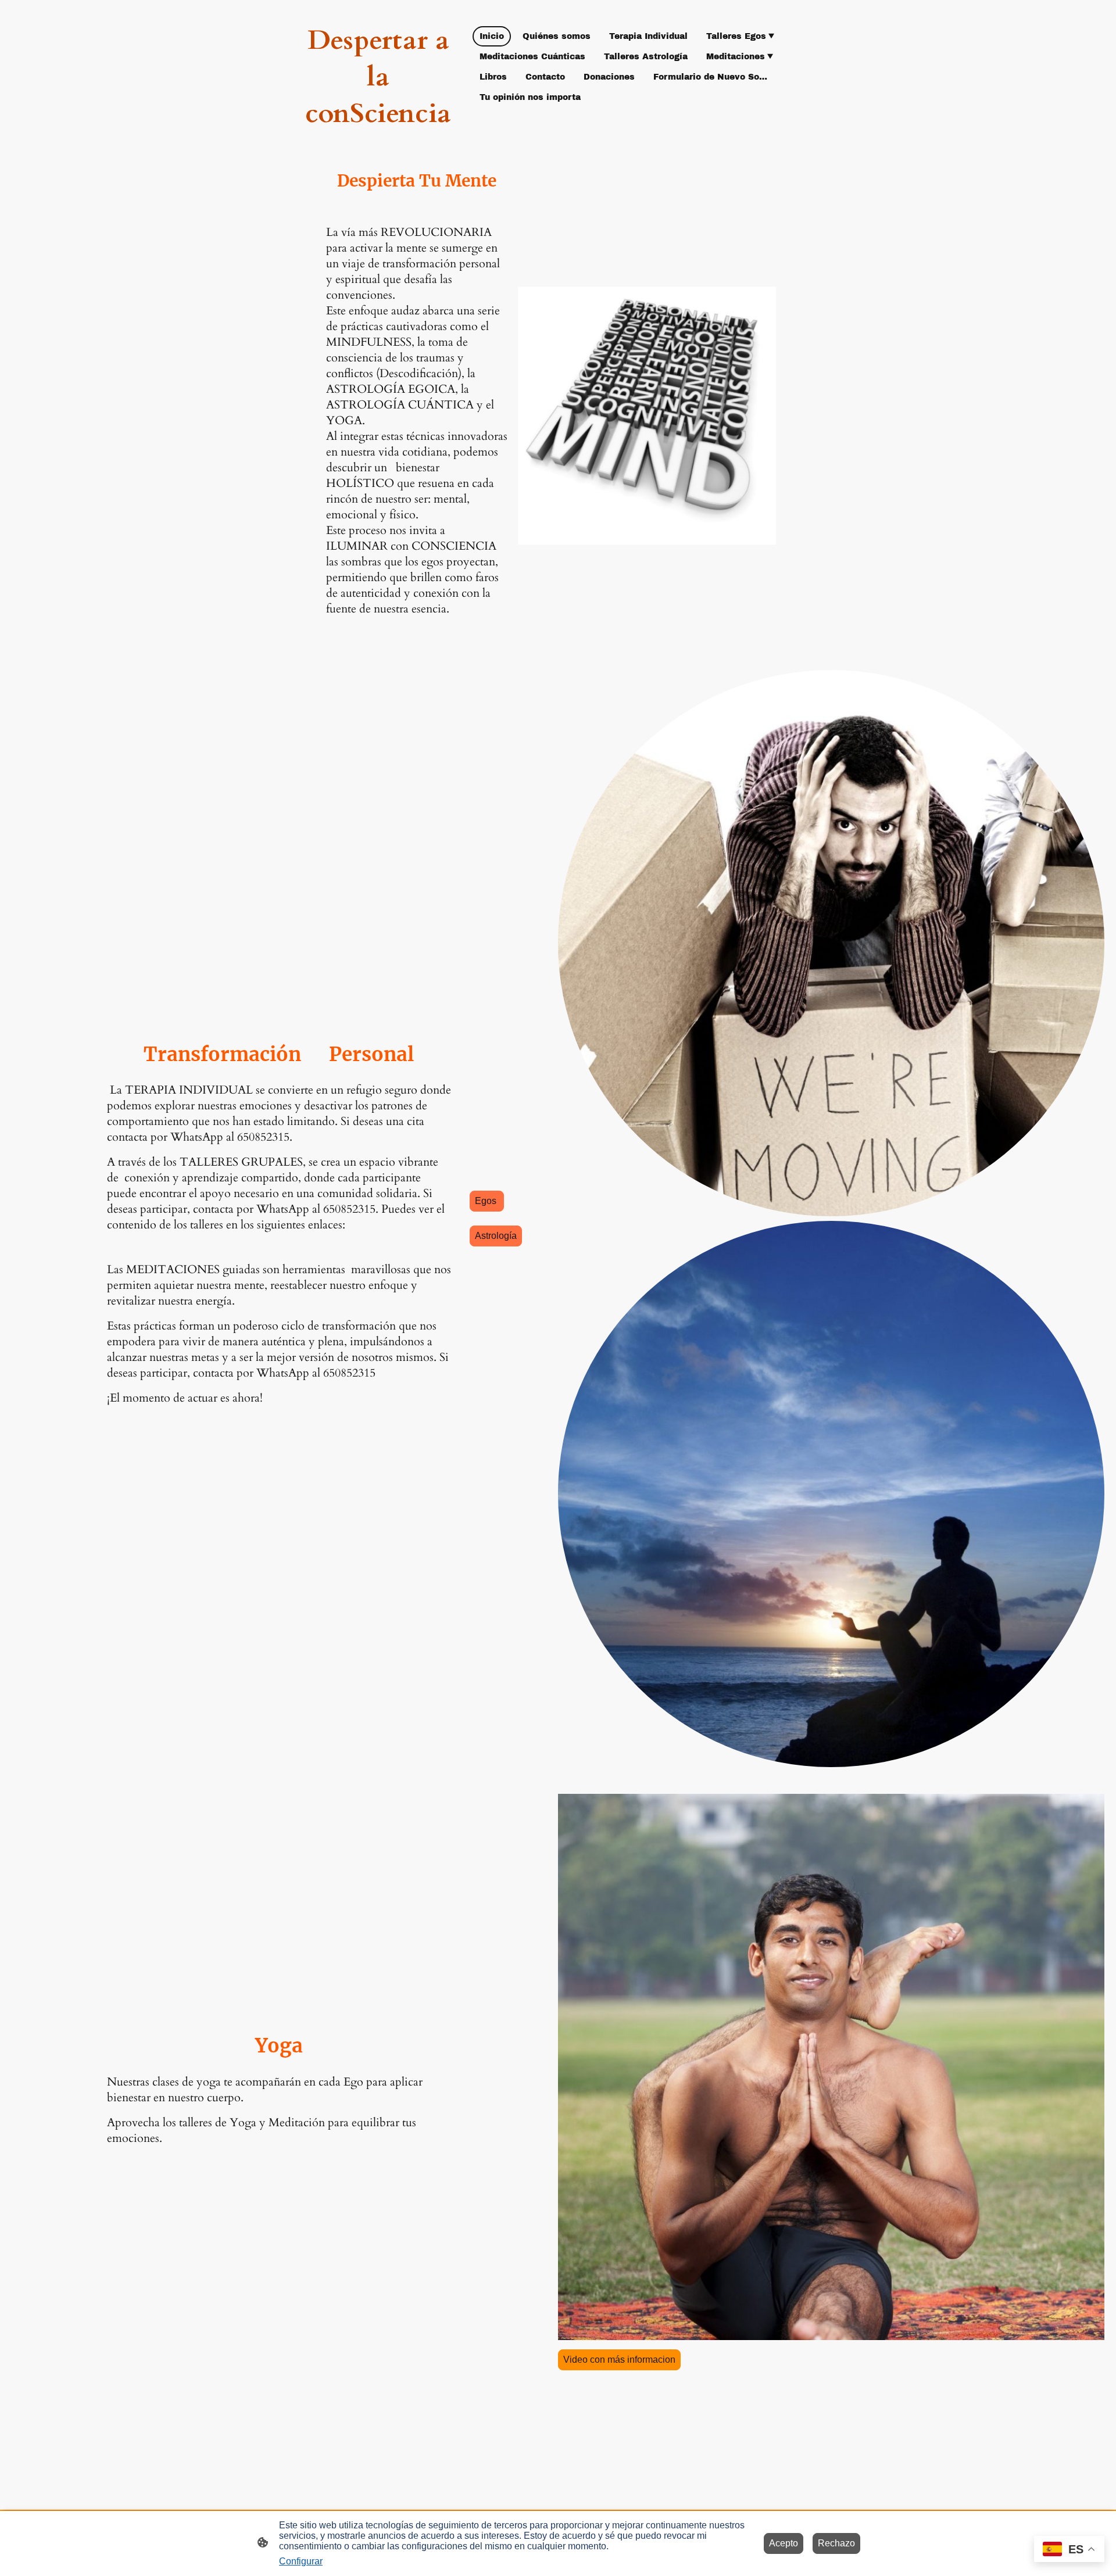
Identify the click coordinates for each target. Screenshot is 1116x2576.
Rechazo (836, 2543)
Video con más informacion (619, 2360)
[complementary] (1069, 2550)
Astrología (496, 1236)
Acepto (784, 2543)
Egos (487, 1201)
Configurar (301, 2561)
